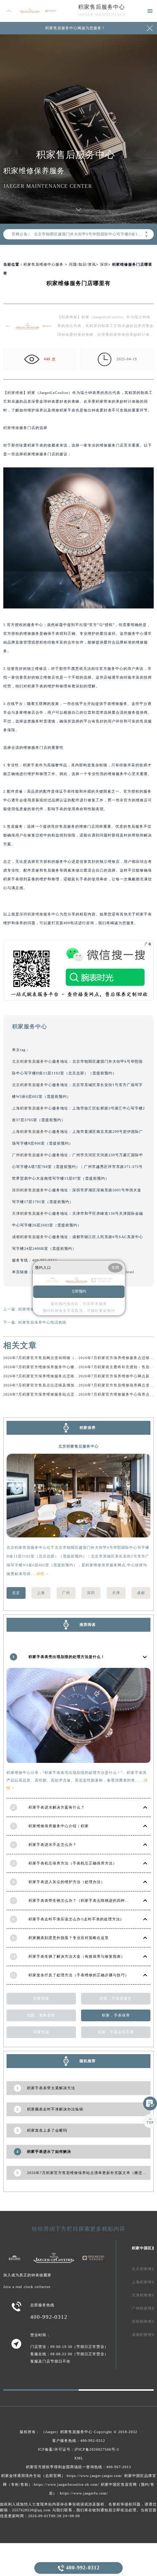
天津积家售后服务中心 (32, 1213)
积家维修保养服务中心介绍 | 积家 (59, 1826)
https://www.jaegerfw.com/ (84, 2493)
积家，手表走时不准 (116, 2032)
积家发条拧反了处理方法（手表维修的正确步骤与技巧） (79, 1975)
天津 (116, 1593)
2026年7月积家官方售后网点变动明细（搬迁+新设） (50, 1358)
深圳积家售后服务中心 (32, 1190)
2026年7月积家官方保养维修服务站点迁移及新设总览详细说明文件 (63, 1394)
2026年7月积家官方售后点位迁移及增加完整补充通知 (51, 1385)
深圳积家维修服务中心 (39, 914)
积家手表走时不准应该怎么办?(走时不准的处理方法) (75, 1919)
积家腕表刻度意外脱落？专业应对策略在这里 (69, 1938)
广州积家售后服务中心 (32, 1155)
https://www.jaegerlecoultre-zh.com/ (67, 2484)
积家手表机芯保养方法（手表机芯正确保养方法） (73, 1863)
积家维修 (15, 393)
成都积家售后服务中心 (32, 1237)
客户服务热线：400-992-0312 (79, 2441)
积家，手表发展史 (116, 1998)
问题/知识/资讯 (83, 264)
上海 (41, 1593)
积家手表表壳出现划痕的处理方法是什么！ (67, 1657)
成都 (141, 1593)
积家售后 (41, 2032)
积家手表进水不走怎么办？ (53, 1845)
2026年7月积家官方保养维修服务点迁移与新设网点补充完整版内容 (63, 1376)
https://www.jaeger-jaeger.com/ (95, 2476)
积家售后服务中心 (102, 7)
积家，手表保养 (116, 2015)
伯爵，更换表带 (41, 2015)
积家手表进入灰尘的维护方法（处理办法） (67, 1882)
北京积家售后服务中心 (32, 1061)
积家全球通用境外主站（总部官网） (33, 2476)
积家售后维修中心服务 (43, 264)
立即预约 (79, 1291)
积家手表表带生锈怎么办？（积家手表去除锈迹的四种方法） (83, 1900)
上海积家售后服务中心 (32, 1108)
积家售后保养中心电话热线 (42, 1322)
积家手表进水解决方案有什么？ (57, 1807)
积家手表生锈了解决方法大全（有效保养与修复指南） (77, 1956)
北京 (16, 1593)
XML (79, 2458)
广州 (66, 1593)
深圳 (104, 264)
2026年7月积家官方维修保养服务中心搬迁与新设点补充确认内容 (61, 1367)
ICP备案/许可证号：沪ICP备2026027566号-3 (78, 2449)
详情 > (43, 1574)
